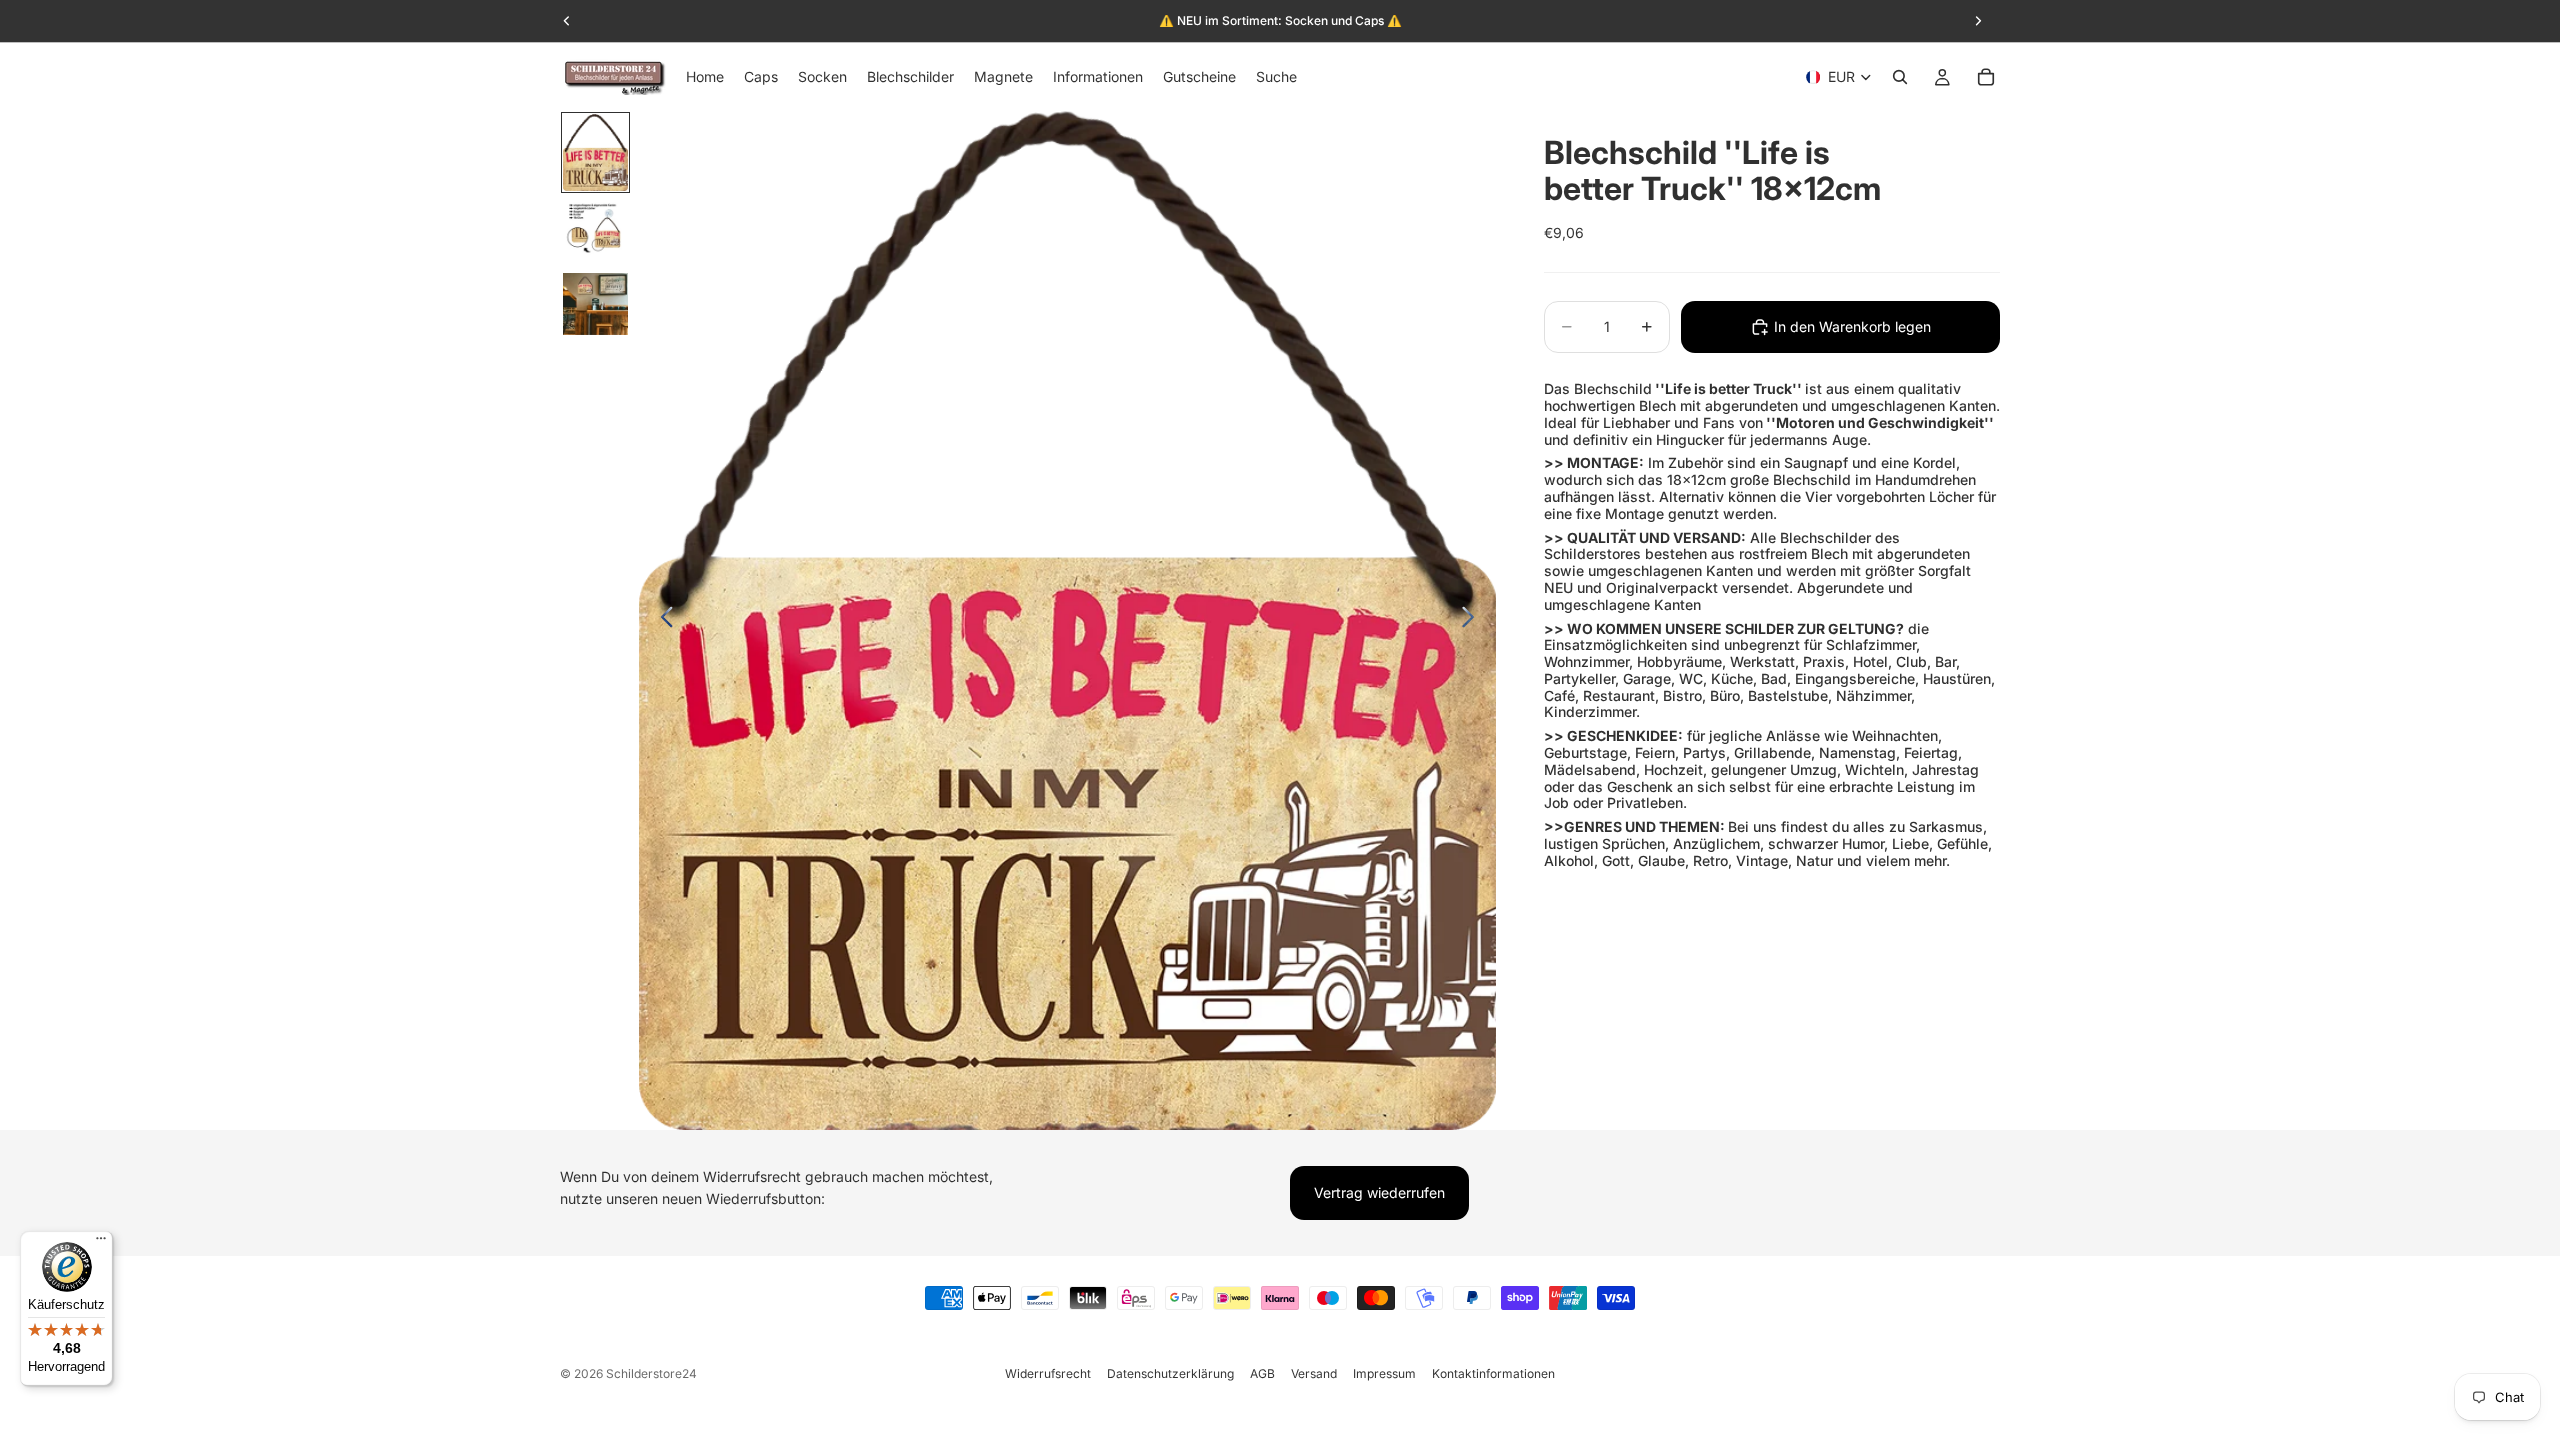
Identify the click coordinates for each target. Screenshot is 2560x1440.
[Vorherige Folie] (661, 620)
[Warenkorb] (1986, 77)
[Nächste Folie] (1473, 620)
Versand (1314, 1373)
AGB (1262, 1373)
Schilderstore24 (651, 1373)
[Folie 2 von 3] (595, 232)
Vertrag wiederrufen (1379, 1192)
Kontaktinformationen (1493, 1373)
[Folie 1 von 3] (595, 152)
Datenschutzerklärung (1170, 1373)
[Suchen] (1900, 77)
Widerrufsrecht (1048, 1373)
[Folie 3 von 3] (595, 304)
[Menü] (101, 1243)
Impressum (1384, 1373)
